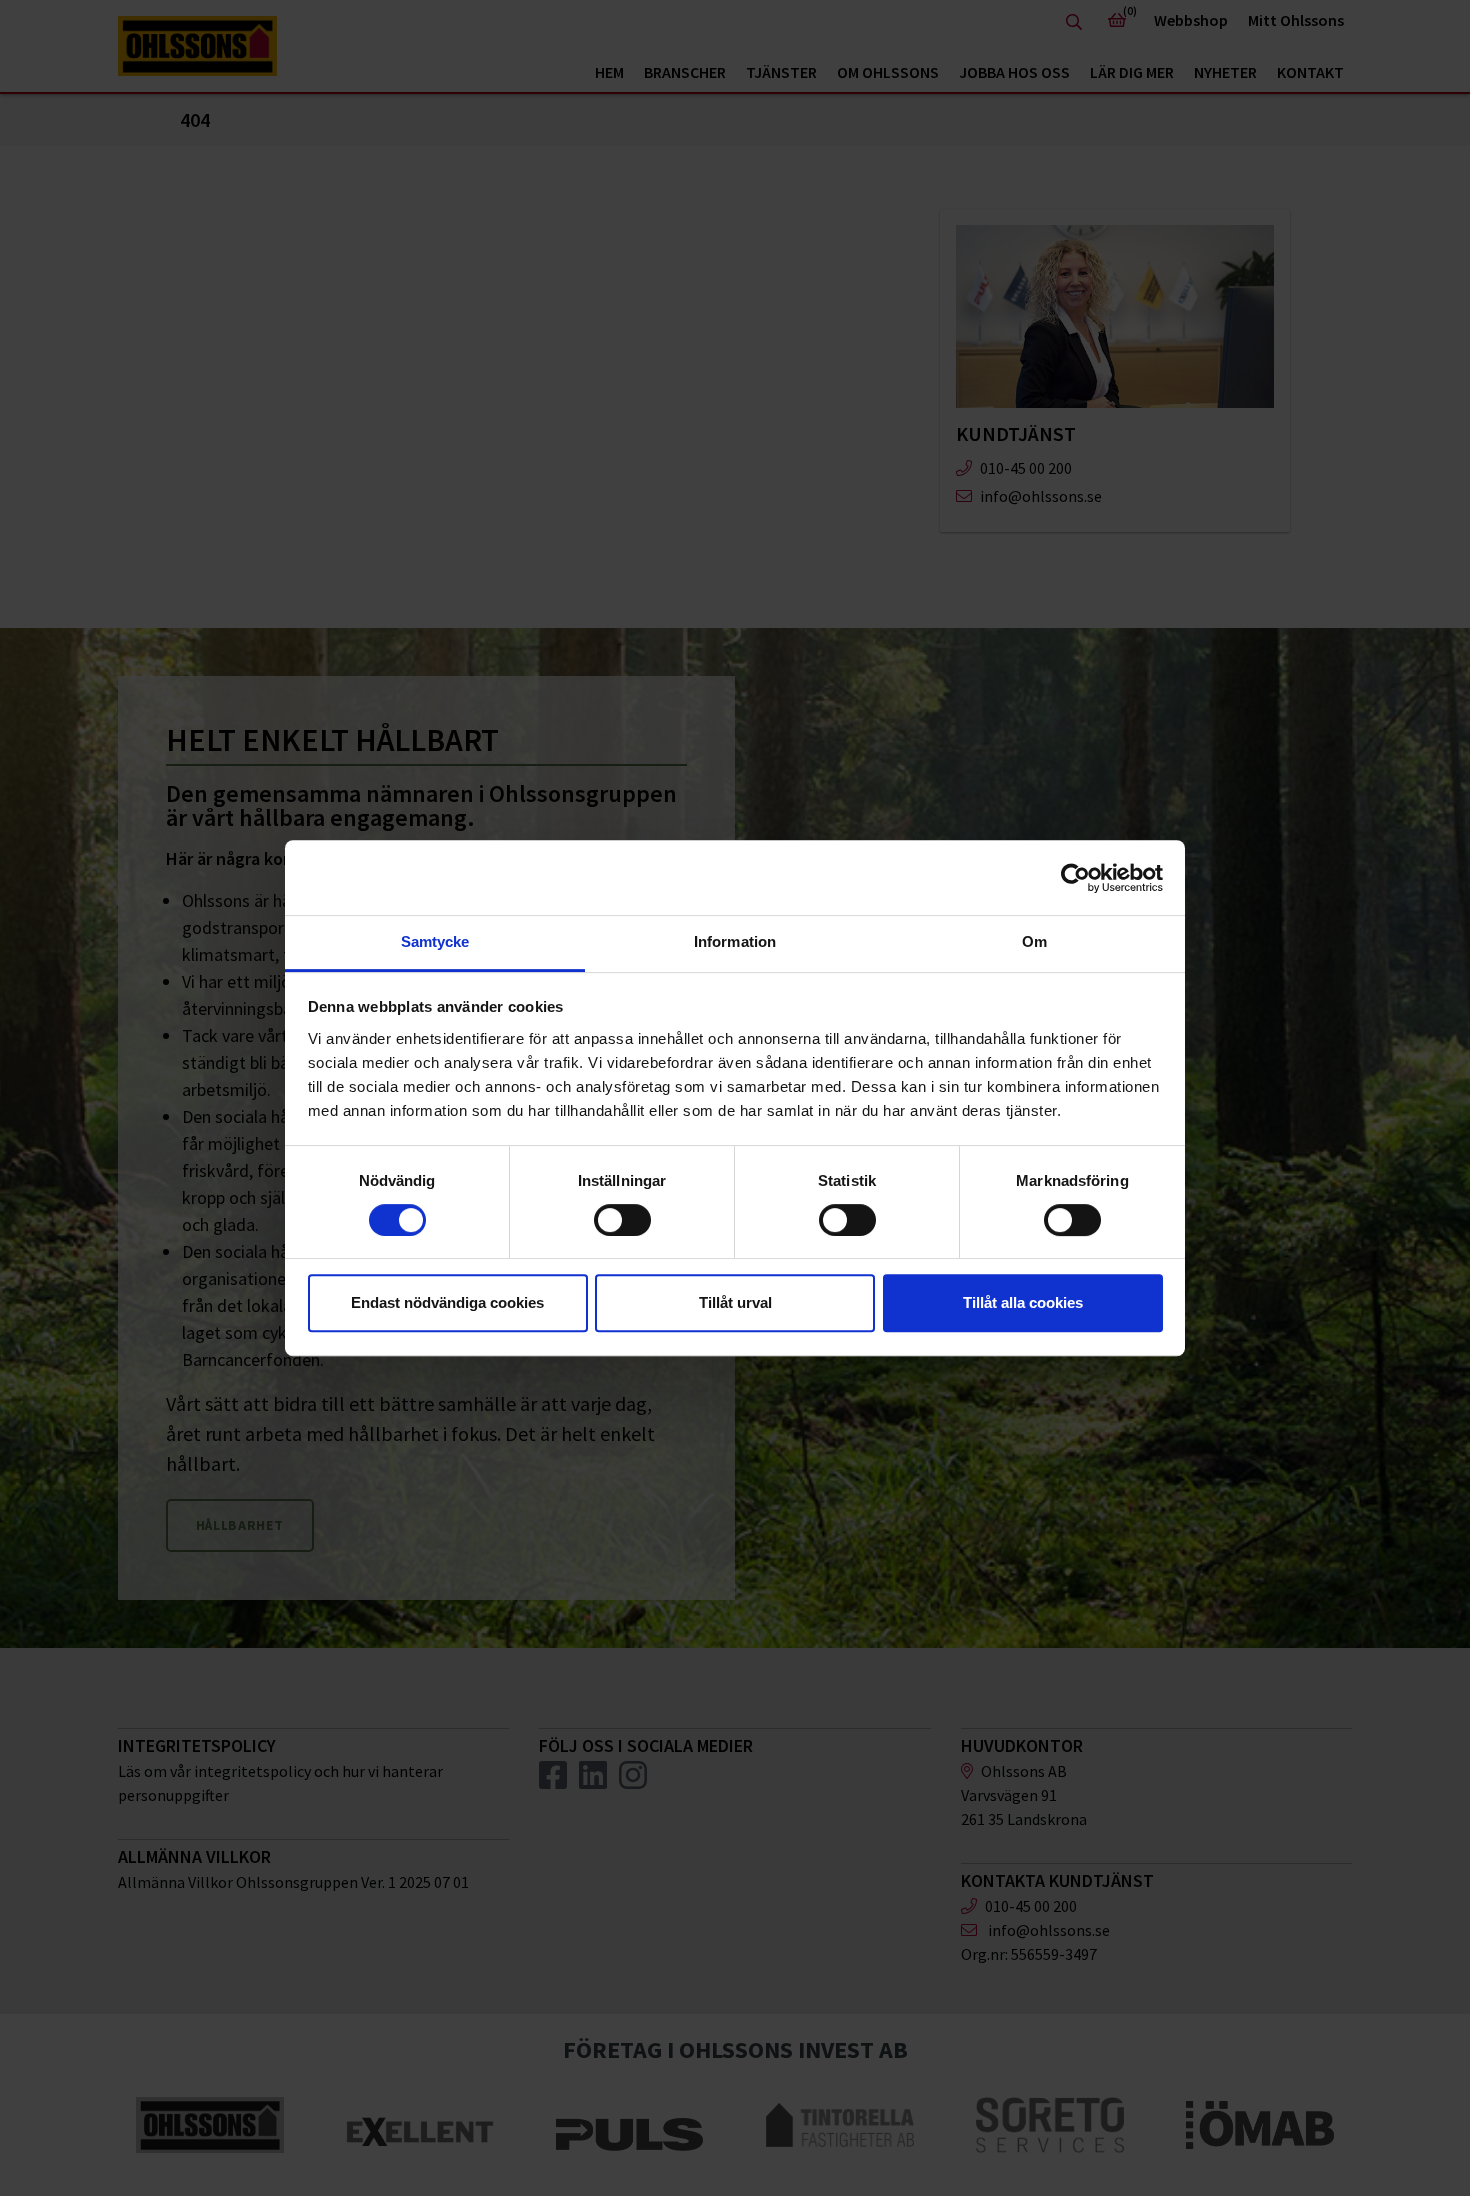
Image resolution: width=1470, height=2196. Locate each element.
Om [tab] (1034, 941)
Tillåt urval (735, 1302)
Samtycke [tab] (435, 941)
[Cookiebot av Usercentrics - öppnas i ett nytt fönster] (1075, 878)
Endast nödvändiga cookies (447, 1302)
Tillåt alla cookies (1023, 1302)
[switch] (622, 1220)
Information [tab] (735, 941)
